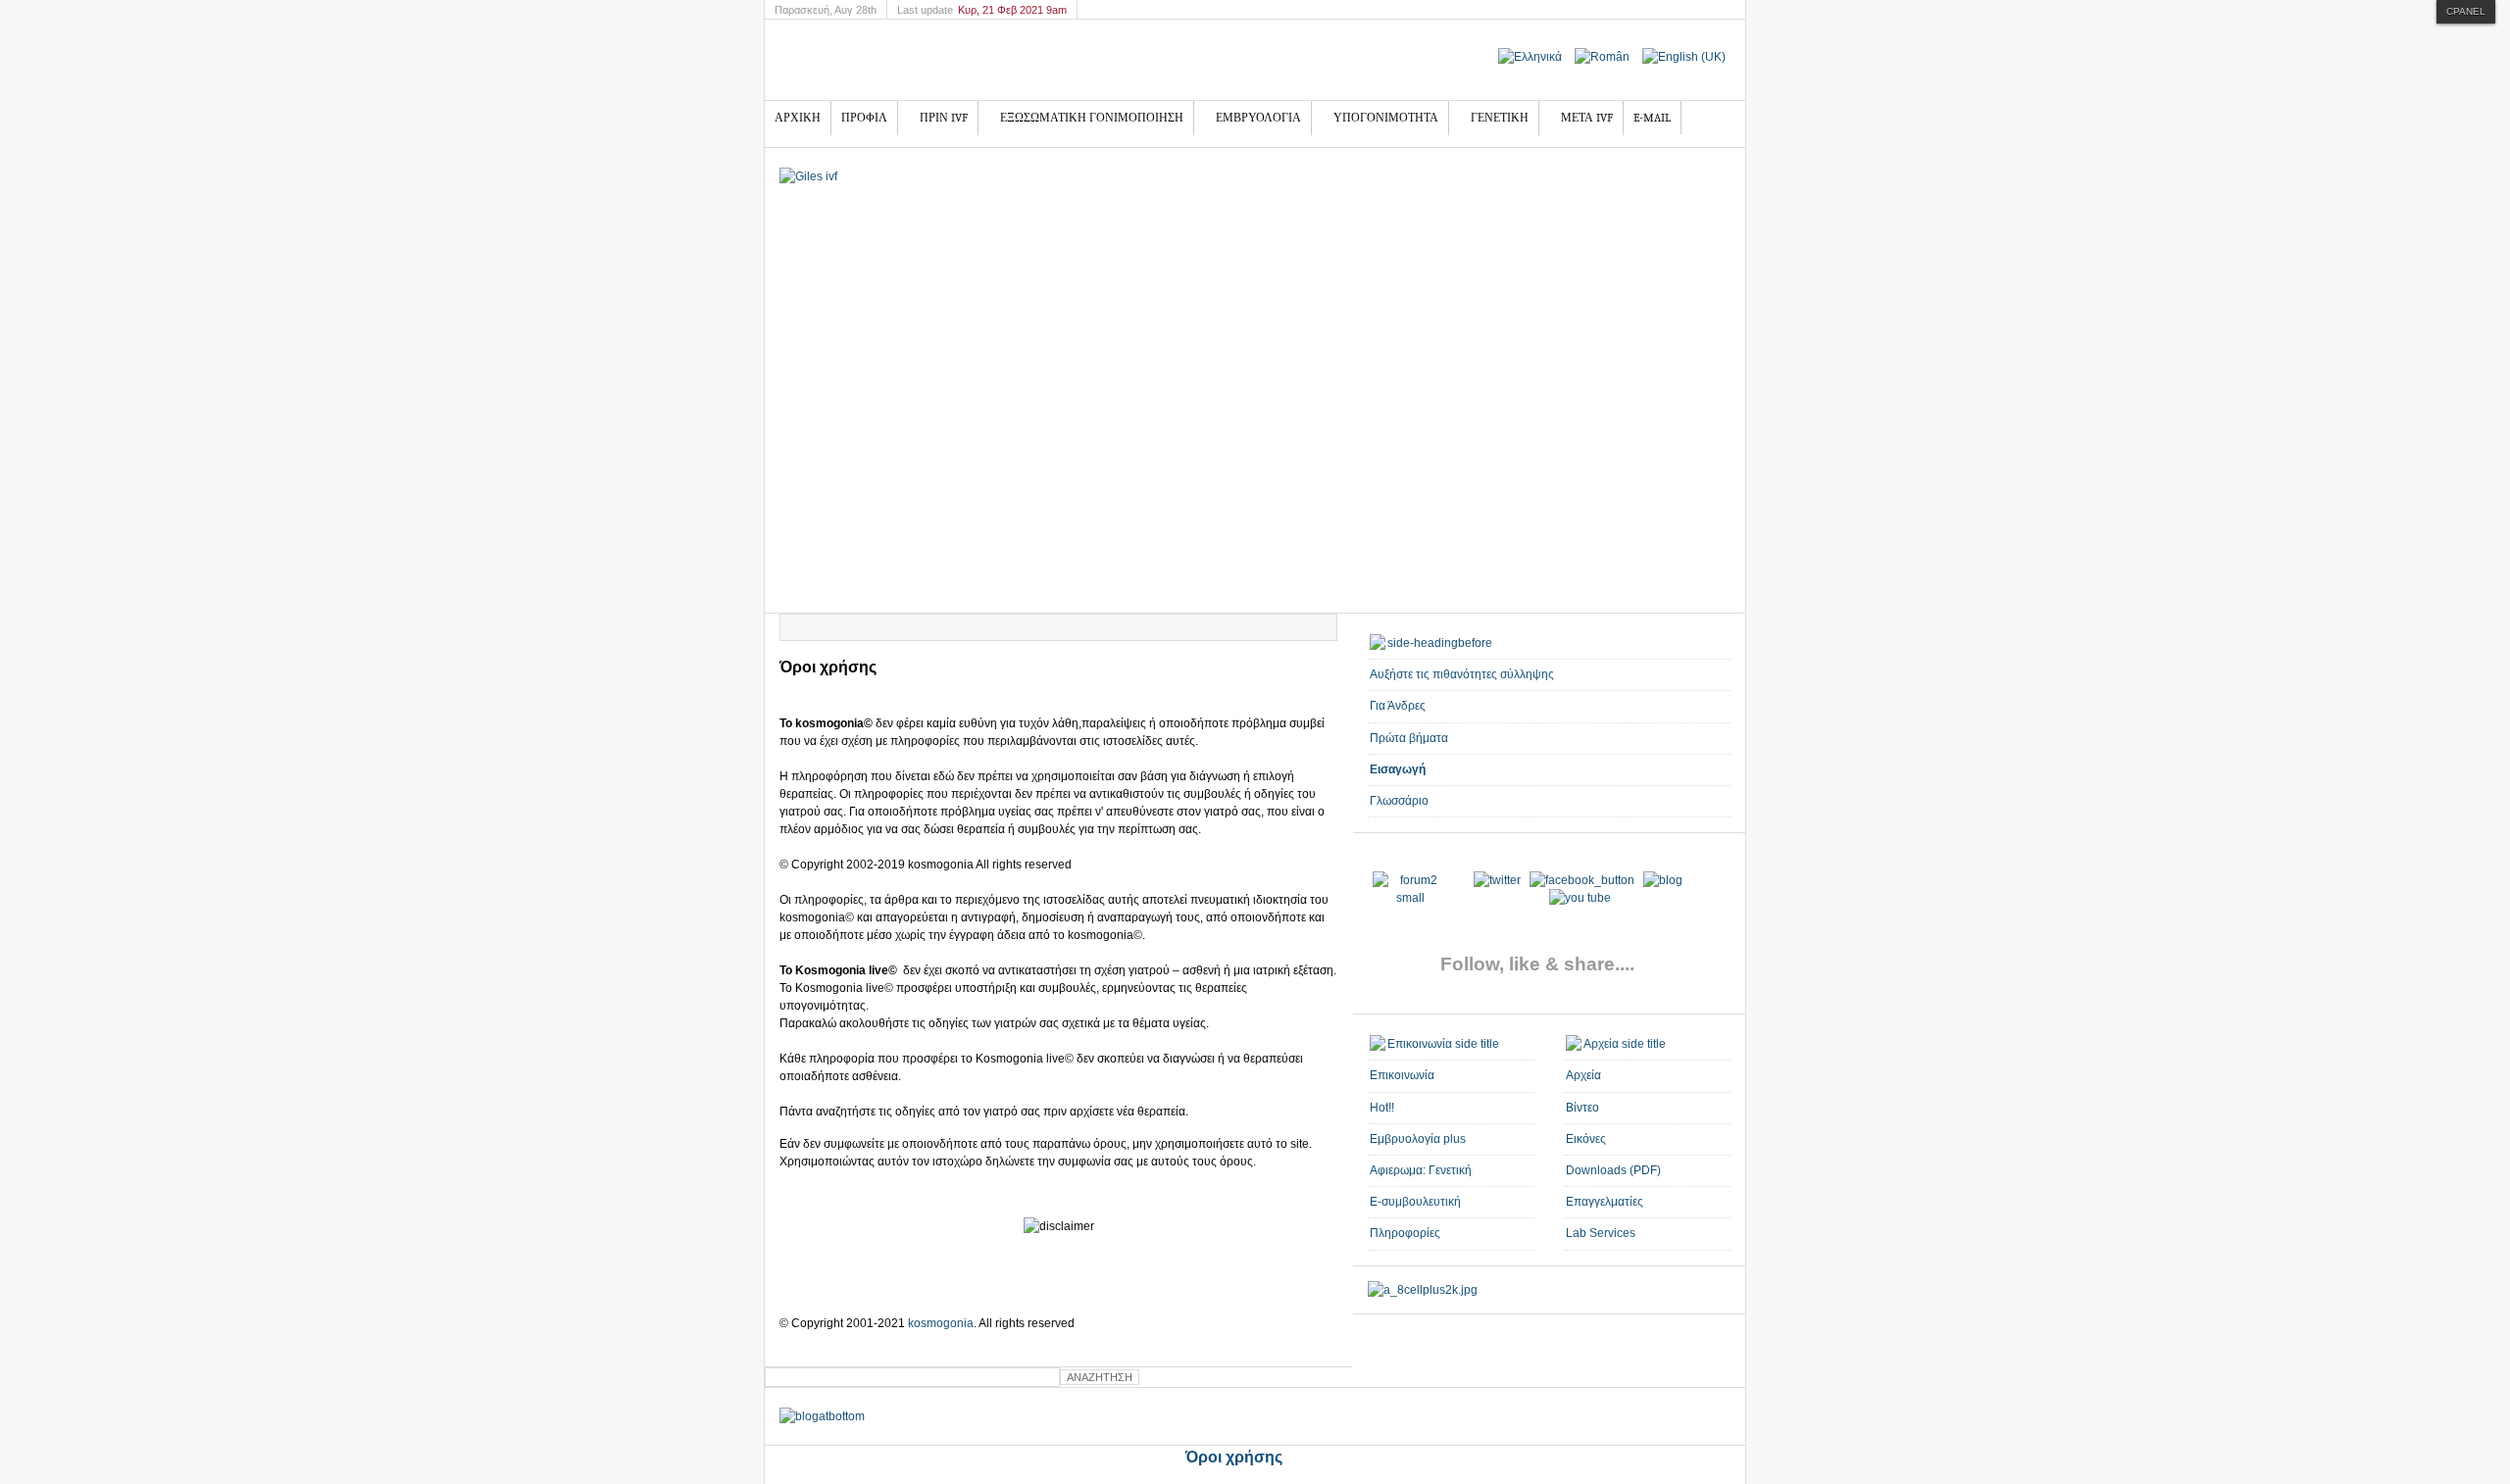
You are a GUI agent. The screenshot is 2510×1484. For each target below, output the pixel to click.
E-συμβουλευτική (1415, 1202)
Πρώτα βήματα (1409, 738)
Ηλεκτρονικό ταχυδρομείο (1322, 627)
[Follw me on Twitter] (1410, 898)
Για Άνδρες (1398, 706)
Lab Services (1601, 1233)
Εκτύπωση (1299, 627)
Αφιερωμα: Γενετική (1421, 1170)
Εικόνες (1586, 1139)
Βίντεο (1582, 1108)
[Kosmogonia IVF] (937, 60)
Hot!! (1382, 1108)
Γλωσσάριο (1399, 801)
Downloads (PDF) (1613, 1170)
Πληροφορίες (1405, 1233)
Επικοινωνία (1402, 1075)
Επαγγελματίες (1605, 1202)
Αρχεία (1583, 1075)
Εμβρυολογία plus (1418, 1139)
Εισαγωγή (1398, 769)
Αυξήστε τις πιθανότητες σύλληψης (1462, 674)
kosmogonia (939, 1323)
